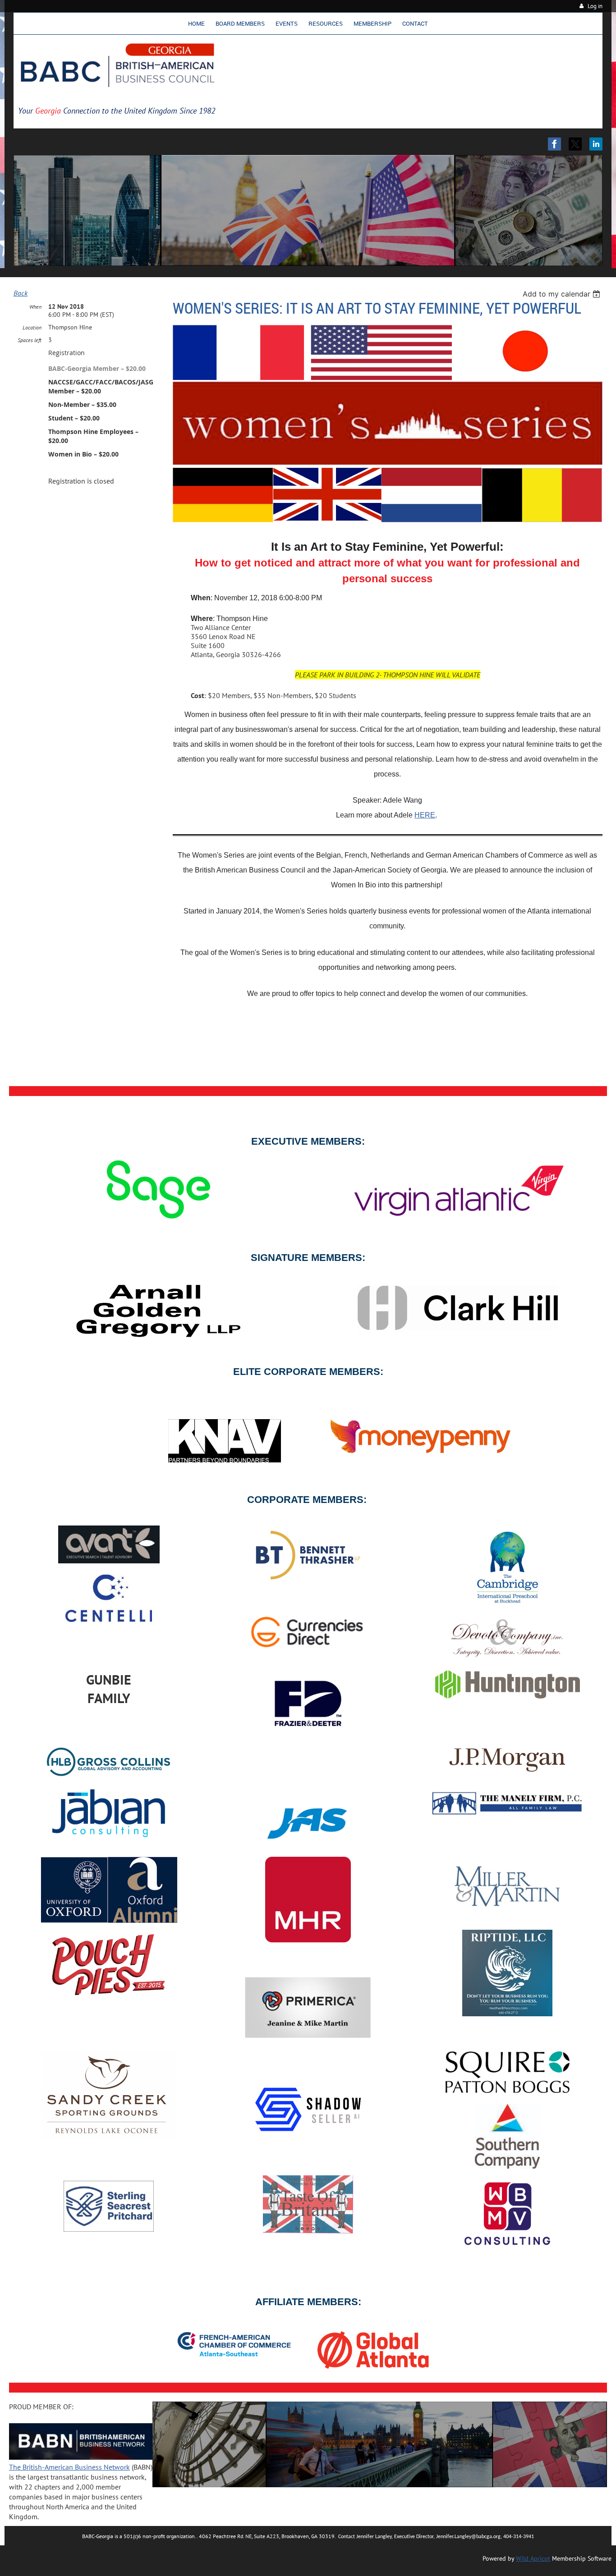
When (35, 307)
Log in (595, 6)
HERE (425, 815)
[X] (575, 144)
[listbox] (563, 294)
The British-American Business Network (69, 2467)
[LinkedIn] (596, 144)
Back (21, 293)
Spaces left (30, 340)
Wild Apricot (533, 2558)
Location (32, 327)
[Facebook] (554, 144)
